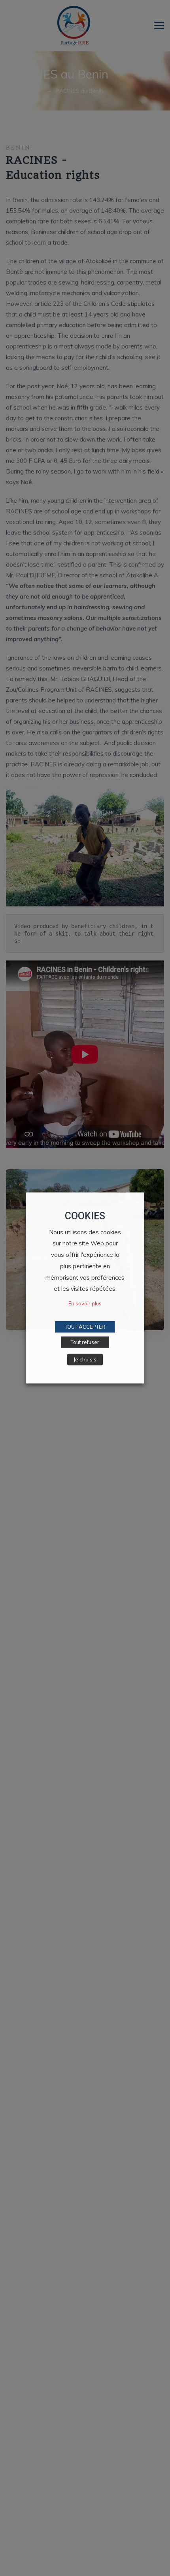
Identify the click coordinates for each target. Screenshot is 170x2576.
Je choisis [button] (85, 1359)
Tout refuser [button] (85, 1342)
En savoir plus (85, 1303)
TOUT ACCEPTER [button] (85, 1327)
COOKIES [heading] (85, 1216)
